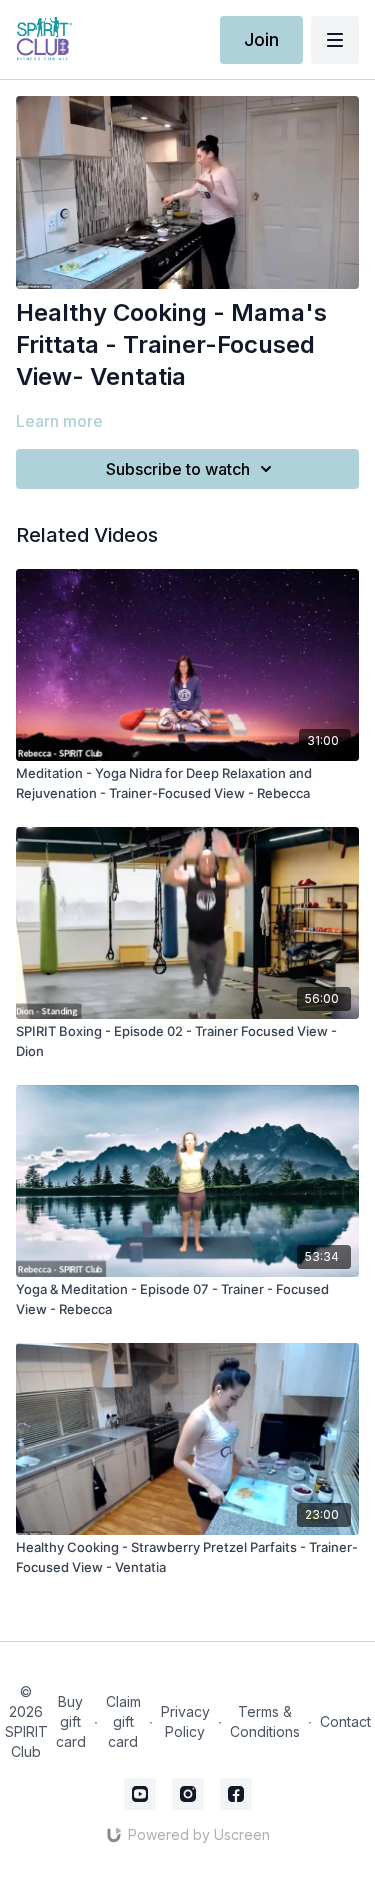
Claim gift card (123, 1721)
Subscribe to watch (178, 469)
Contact (345, 1721)
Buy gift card (71, 1721)
